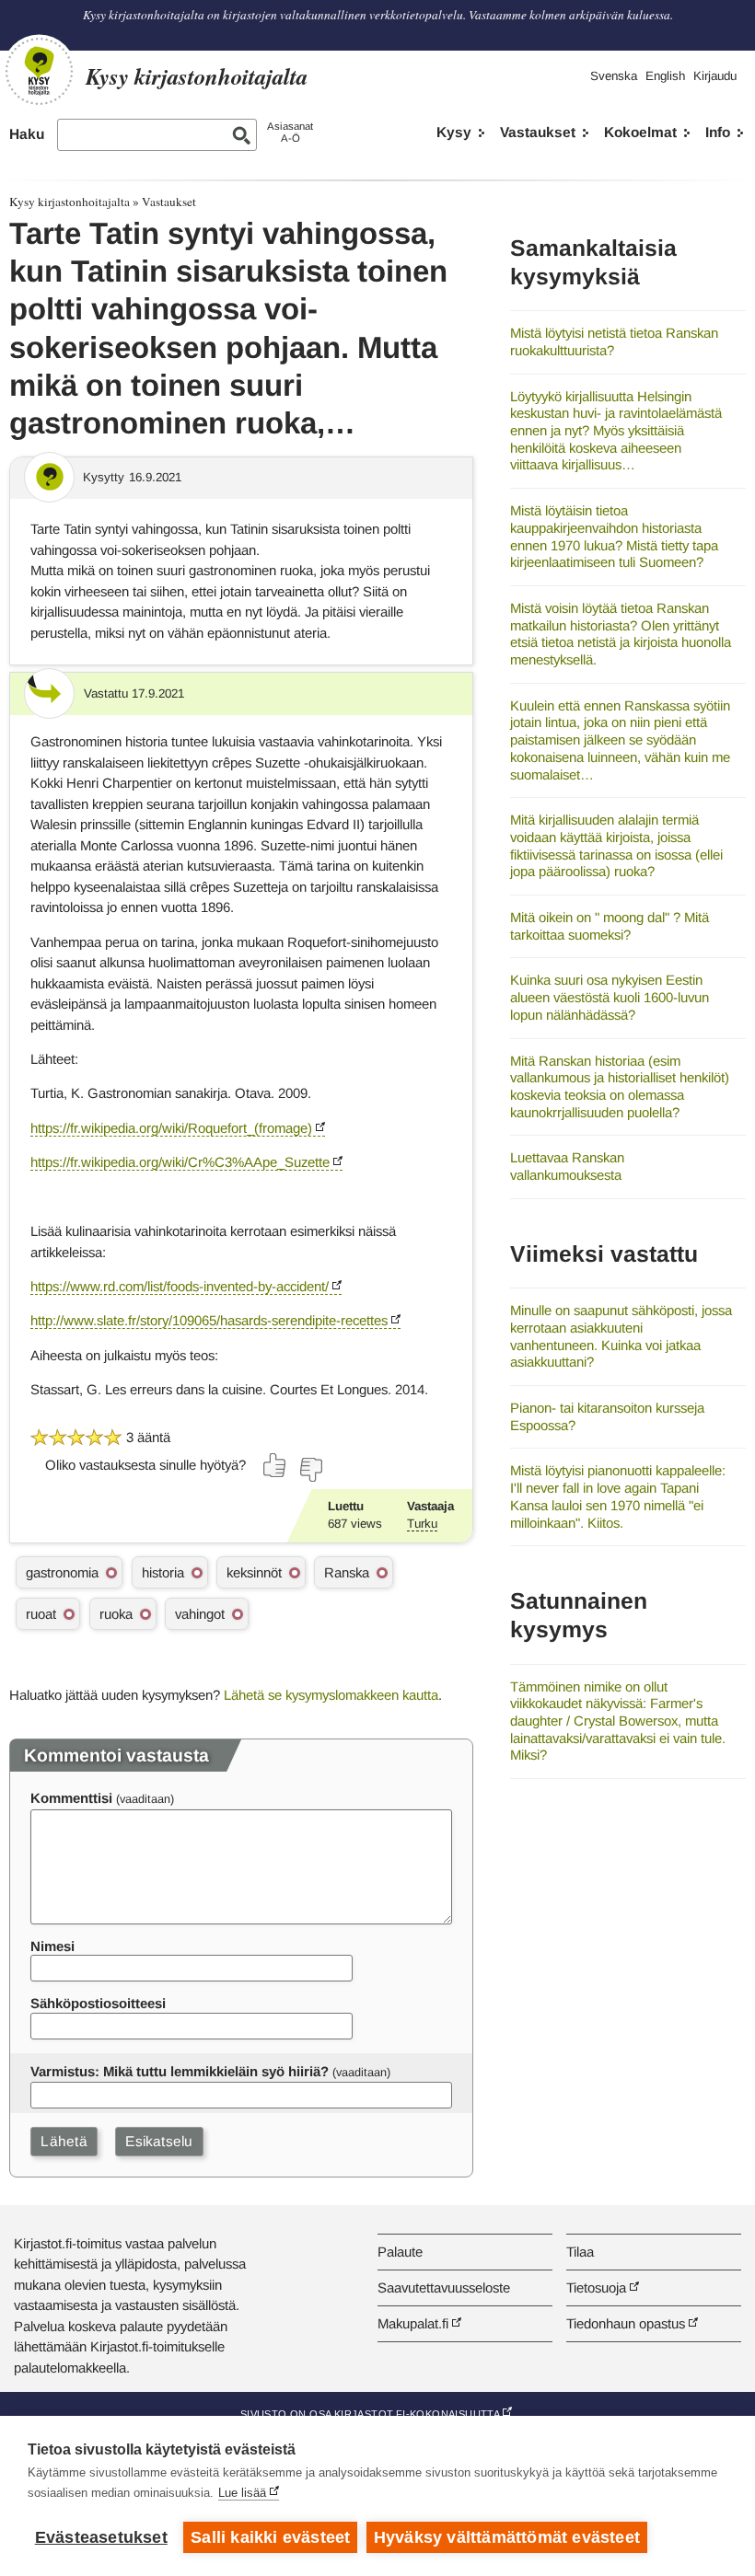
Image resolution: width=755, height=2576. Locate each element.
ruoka (116, 1614)
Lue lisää (242, 2493)
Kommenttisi (71, 1798)
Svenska (614, 76)
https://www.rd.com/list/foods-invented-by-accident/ (180, 1286)
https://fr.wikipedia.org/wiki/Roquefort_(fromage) (171, 1128)
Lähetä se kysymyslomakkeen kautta (331, 1695)
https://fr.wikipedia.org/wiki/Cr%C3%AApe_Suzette (180, 1162)
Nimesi (52, 1946)
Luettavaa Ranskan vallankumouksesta (567, 1166)
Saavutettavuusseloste (444, 2287)
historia (163, 1572)
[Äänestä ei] (310, 1470)
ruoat (41, 1614)
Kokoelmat (640, 132)
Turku (422, 1524)
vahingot (200, 1614)
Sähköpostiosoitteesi (98, 2003)
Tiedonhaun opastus (626, 2323)
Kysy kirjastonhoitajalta (70, 202)
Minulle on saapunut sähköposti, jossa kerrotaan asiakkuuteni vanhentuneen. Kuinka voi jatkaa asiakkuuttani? (621, 1336)
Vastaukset (538, 132)
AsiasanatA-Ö (290, 132)
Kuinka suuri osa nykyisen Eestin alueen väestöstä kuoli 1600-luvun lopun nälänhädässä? (610, 997)
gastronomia (62, 1572)
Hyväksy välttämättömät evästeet (507, 2537)
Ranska (347, 1572)
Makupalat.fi (413, 2323)
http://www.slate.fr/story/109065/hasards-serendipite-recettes (209, 1320)
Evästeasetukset (101, 2537)
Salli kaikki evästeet (270, 2537)
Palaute (400, 2252)
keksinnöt (254, 1572)
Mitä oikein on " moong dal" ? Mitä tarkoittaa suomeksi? (610, 926)
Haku (27, 134)
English (665, 76)
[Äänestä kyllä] (275, 1465)
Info (718, 132)
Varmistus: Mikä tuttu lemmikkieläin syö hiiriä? (180, 2071)
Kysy (454, 132)
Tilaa (580, 2252)
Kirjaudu (715, 76)
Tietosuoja (596, 2287)
